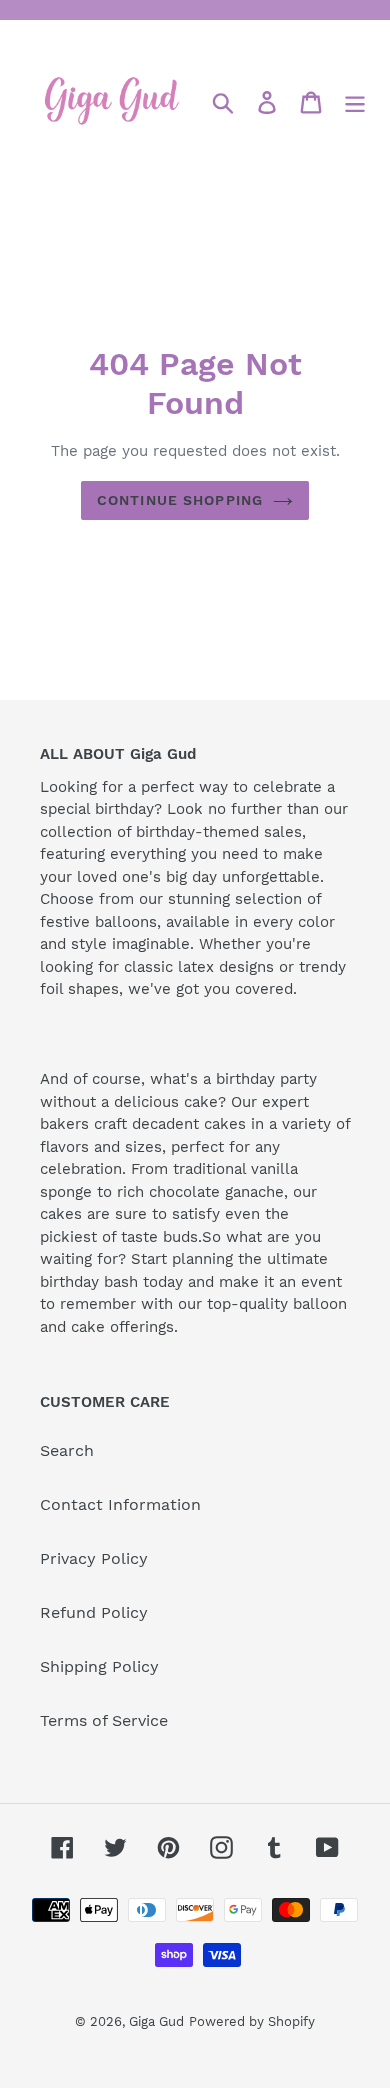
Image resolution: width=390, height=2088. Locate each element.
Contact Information (120, 1504)
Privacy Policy (94, 1558)
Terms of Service (104, 1720)
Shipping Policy (99, 1666)
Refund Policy (94, 1612)
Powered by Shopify (252, 2021)
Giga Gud (156, 2021)
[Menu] (355, 102)
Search (67, 1450)
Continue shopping (180, 500)
